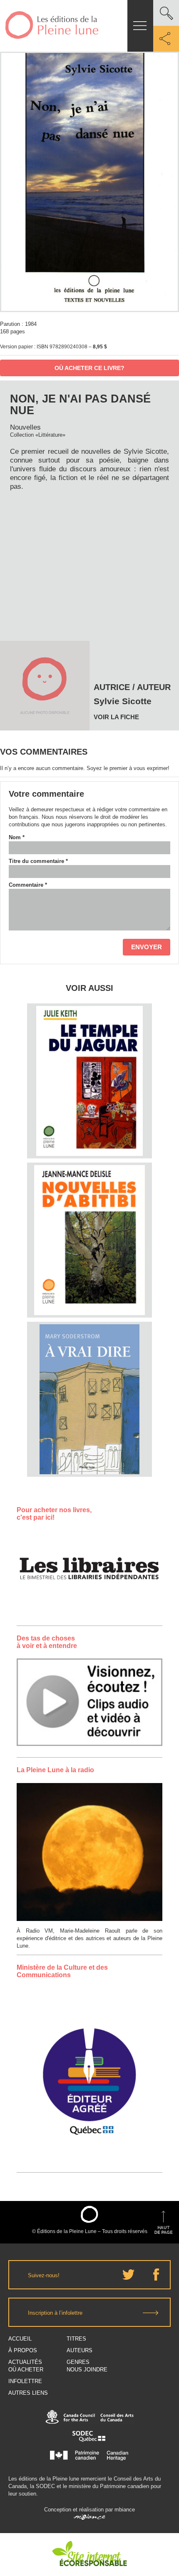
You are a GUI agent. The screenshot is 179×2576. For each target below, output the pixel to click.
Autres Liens (28, 2393)
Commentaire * (28, 885)
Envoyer (147, 947)
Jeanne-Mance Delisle (89, 1195)
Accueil (20, 2339)
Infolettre (25, 2381)
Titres (76, 2339)
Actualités (25, 2362)
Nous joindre (87, 2370)
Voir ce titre (91, 1143)
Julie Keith (90, 1036)
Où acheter (26, 2370)
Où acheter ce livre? (89, 368)
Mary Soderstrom (90, 1354)
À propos (23, 2350)
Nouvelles (25, 427)
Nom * (17, 837)
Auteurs (80, 2350)
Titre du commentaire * (38, 861)
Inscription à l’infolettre (55, 2313)
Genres (78, 2362)
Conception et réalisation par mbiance (89, 2510)
